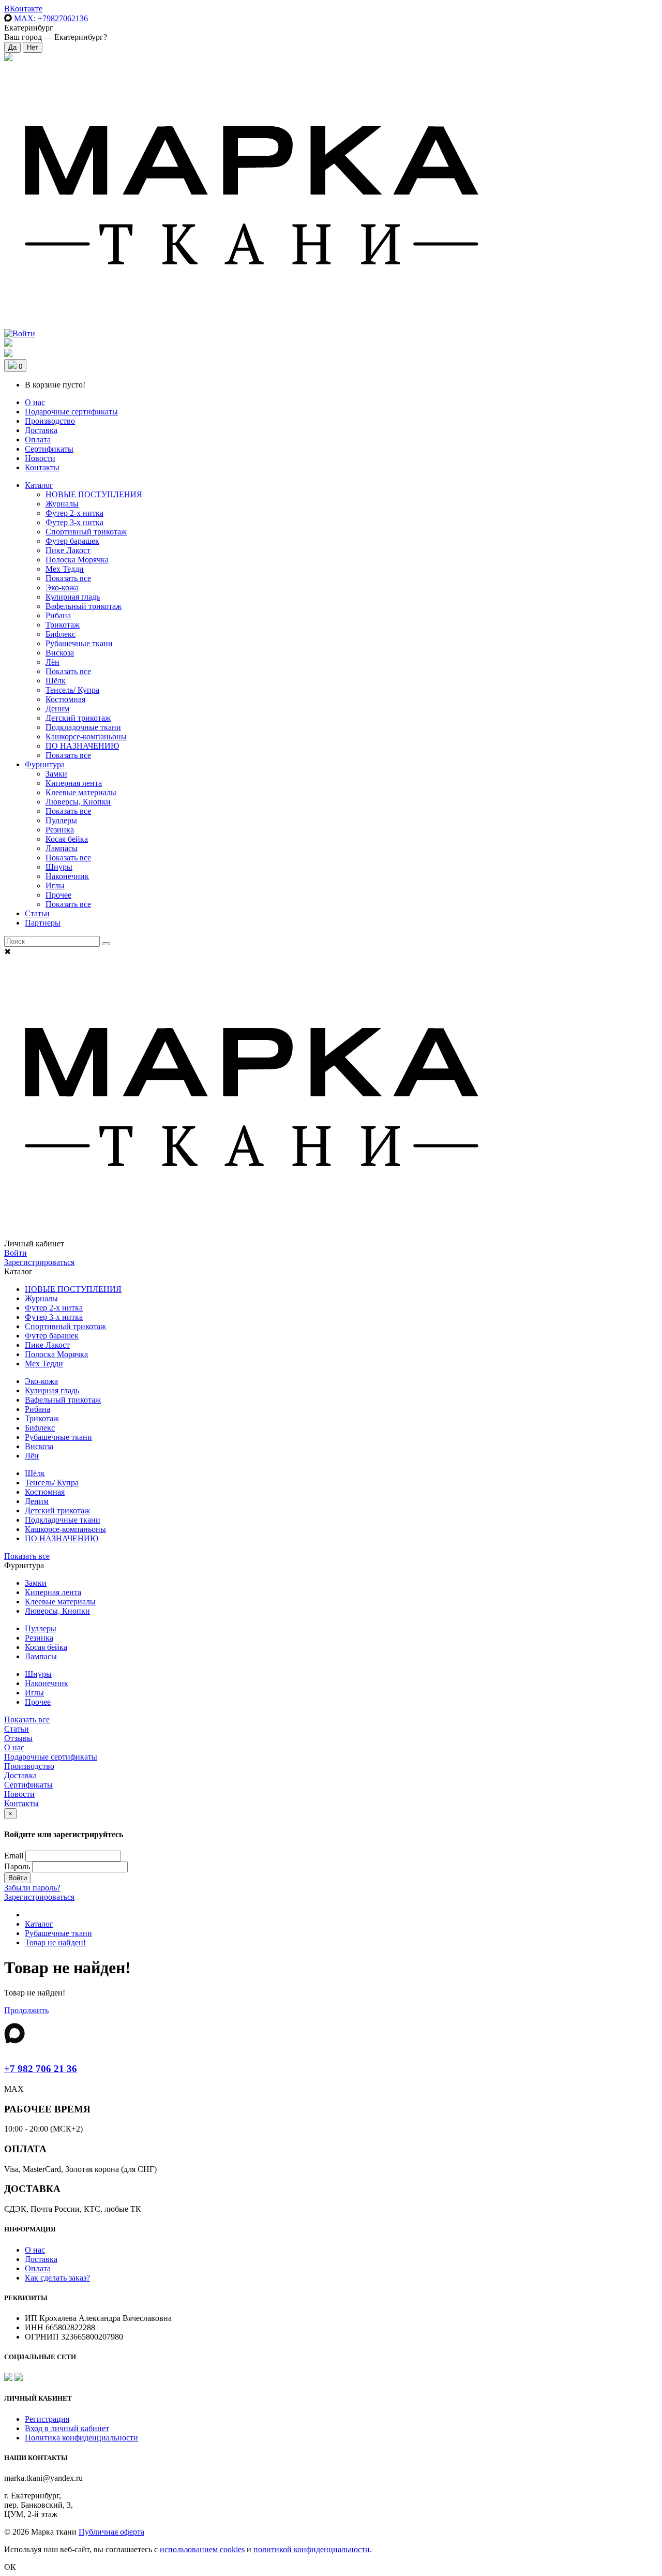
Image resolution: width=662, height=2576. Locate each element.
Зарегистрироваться (39, 1262)
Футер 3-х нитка (74, 522)
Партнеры (43, 923)
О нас (35, 402)
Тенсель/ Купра (72, 690)
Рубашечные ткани (79, 643)
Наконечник (67, 876)
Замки (56, 774)
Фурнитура (45, 764)
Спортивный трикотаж (86, 532)
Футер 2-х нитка (74, 513)
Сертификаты (49, 449)
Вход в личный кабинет (67, 2428)
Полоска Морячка (77, 560)
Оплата (38, 440)
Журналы (62, 504)
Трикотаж (63, 625)
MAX (50, 18)
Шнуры (59, 867)
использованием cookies (202, 2549)
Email (14, 1856)
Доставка (41, 430)
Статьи (37, 913)
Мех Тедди (65, 569)
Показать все (68, 578)
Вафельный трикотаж (84, 606)
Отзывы (18, 1738)
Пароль (17, 1866)
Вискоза (60, 653)
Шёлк (56, 681)
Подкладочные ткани (83, 727)
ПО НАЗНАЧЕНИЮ (82, 746)
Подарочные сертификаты (71, 412)
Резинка (60, 830)
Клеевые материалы (81, 792)
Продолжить (26, 2010)
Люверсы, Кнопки (78, 802)
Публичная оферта (111, 2532)
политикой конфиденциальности (312, 2549)
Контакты (42, 467)
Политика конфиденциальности (81, 2438)
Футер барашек (72, 541)
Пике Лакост (68, 550)
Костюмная (65, 699)
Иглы (55, 885)
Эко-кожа (62, 587)
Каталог (39, 485)
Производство (50, 421)
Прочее (58, 895)
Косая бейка (67, 839)
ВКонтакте (23, 9)
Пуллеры (61, 820)
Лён (52, 662)
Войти (16, 1253)
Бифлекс (61, 634)
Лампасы (62, 848)
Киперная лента (74, 783)
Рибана (58, 615)
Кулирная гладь (73, 597)
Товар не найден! (55, 1942)
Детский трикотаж (78, 718)
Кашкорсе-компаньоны (86, 736)
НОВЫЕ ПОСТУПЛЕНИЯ (94, 494)
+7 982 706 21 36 (41, 2069)
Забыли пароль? (32, 1888)
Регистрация (47, 2419)
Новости (40, 458)
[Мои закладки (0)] (8, 58)
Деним (57, 709)
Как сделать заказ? (57, 2278)
